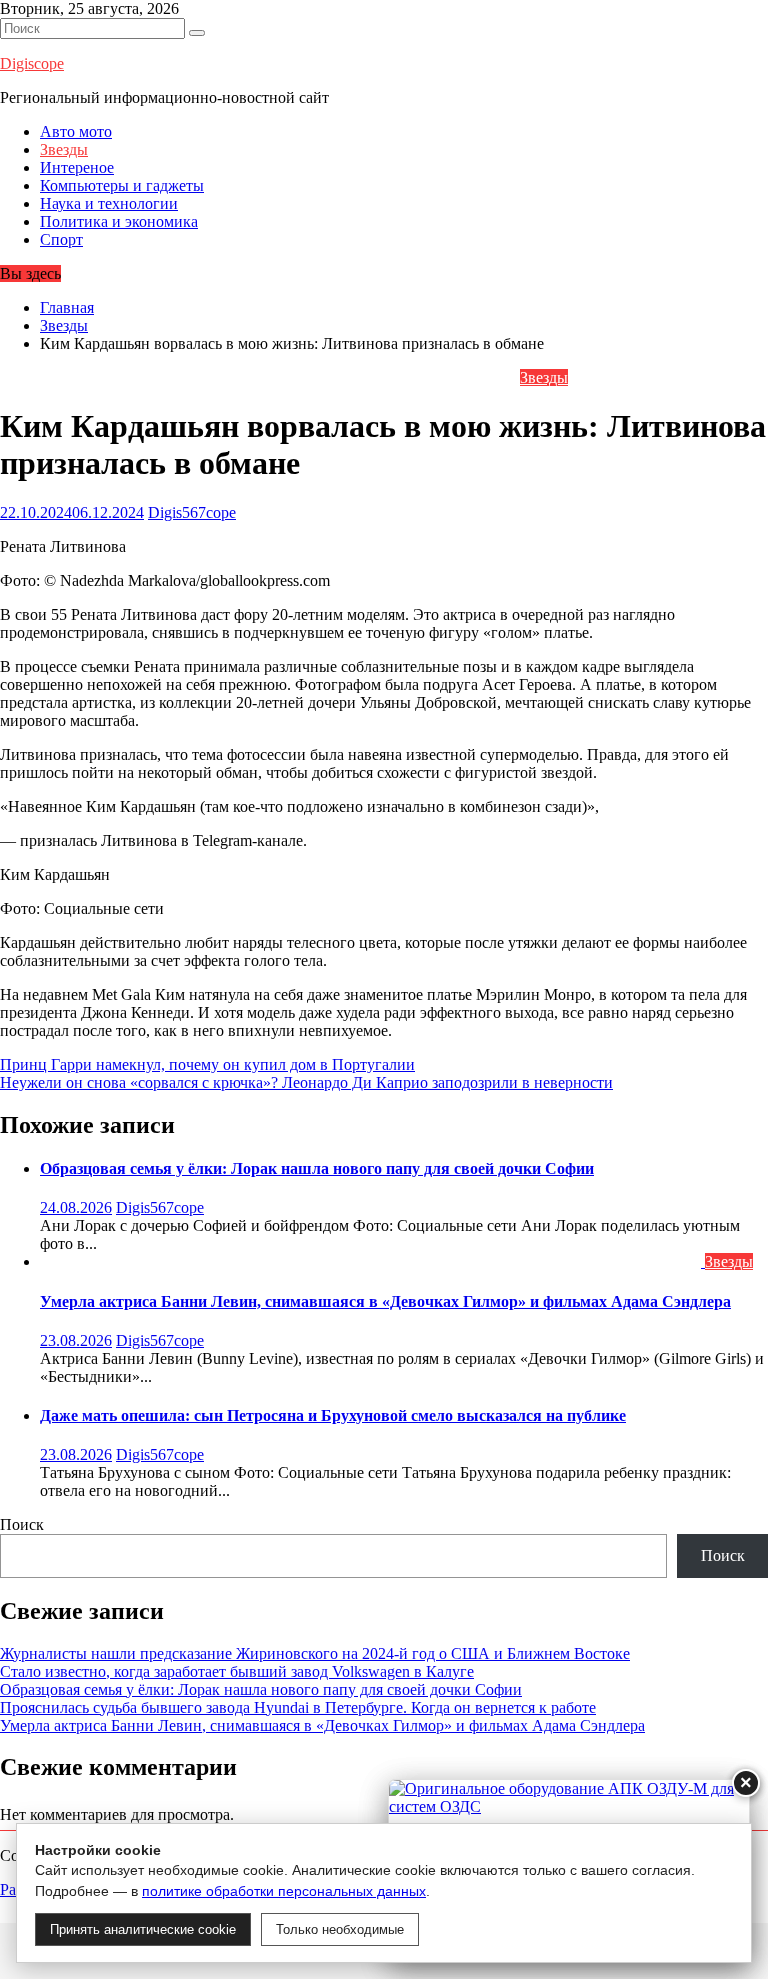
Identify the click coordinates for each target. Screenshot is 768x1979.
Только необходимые (340, 1929)
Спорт (61, 239)
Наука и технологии (109, 203)
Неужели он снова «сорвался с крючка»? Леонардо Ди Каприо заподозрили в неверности (306, 1082)
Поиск (22, 1524)
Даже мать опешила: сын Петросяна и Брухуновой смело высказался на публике (333, 1415)
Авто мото (76, 131)
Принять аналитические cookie (143, 1929)
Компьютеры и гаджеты (122, 185)
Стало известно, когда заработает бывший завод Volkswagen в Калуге (237, 1671)
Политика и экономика (119, 221)
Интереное (77, 167)
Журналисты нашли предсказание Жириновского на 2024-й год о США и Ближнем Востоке (315, 1653)
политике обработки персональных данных (284, 1891)
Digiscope (32, 63)
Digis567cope (192, 512)
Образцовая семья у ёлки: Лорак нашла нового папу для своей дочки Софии (317, 1168)
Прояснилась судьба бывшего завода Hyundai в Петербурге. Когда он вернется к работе (298, 1707)
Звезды (64, 149)
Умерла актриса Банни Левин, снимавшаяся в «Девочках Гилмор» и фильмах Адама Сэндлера (385, 1301)
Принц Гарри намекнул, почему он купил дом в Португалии (207, 1064)
